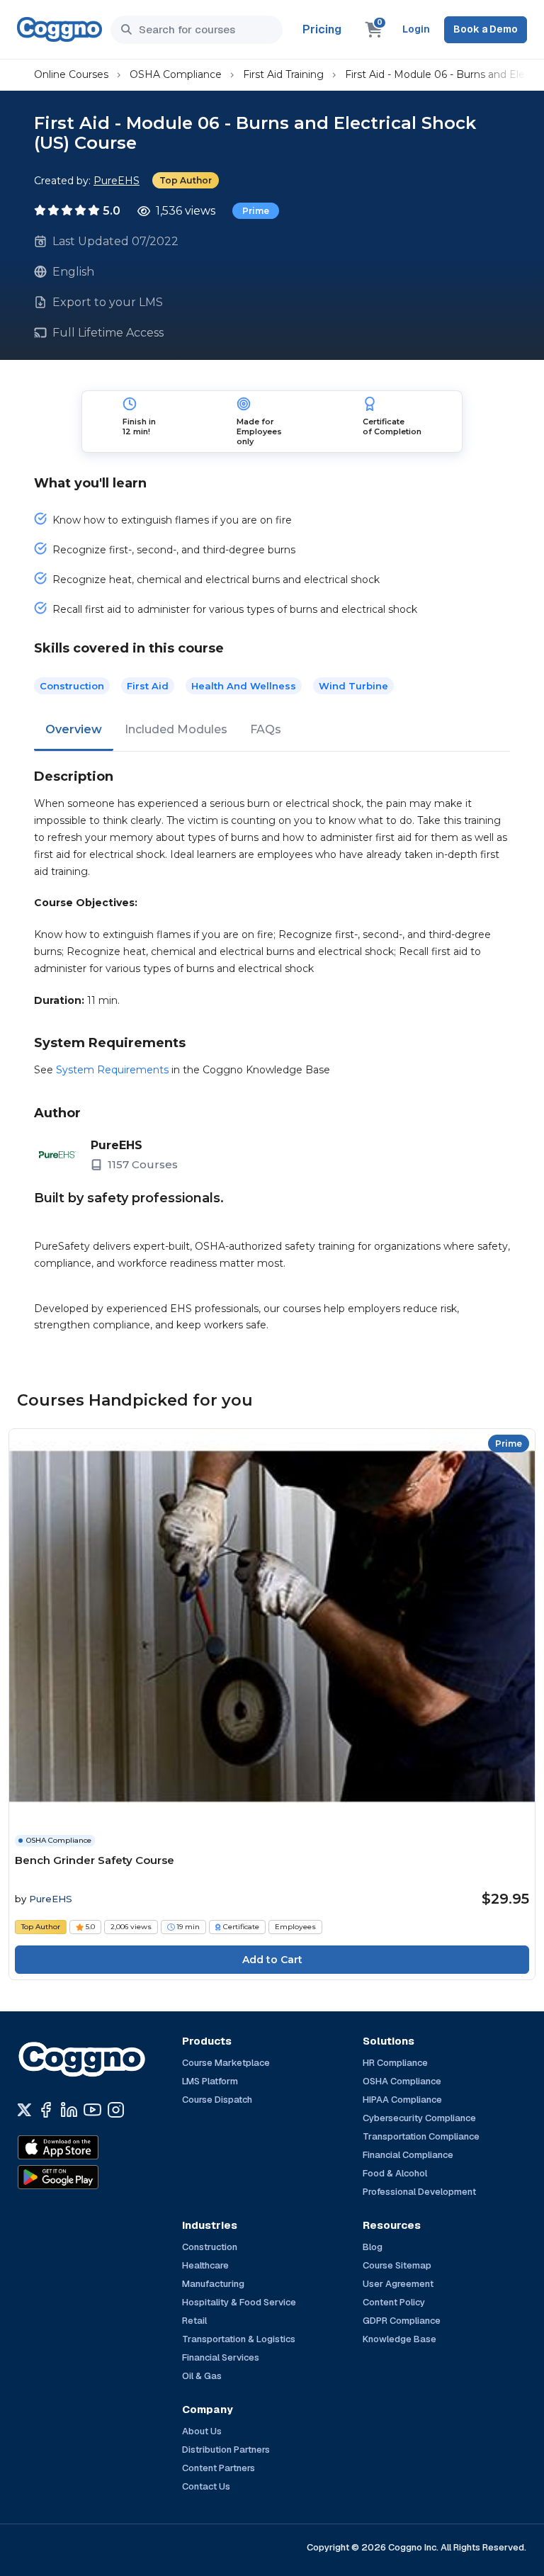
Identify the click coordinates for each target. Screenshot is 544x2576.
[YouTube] (92, 2110)
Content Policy (394, 2302)
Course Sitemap (397, 2265)
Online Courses (71, 74)
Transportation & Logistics (239, 2339)
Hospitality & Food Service (239, 2302)
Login (416, 29)
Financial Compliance (408, 2155)
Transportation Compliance (421, 2136)
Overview (74, 729)
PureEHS (117, 181)
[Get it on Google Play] (89, 2177)
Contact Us (206, 2486)
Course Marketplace (226, 2063)
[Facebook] (46, 2110)
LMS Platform (210, 2081)
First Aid (148, 686)
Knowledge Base (399, 2339)
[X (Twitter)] (24, 2110)
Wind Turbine (353, 686)
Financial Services (221, 2357)
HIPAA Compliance (402, 2100)
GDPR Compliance (402, 2321)
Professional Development (419, 2192)
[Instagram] (116, 2110)
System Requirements (112, 1070)
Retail (194, 2321)
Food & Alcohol (395, 2173)
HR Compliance (395, 2063)
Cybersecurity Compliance (419, 2118)
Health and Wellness (244, 686)
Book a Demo (486, 29)
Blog (373, 2247)
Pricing (322, 29)
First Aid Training (283, 74)
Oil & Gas (202, 2376)
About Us (202, 2431)
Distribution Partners (226, 2450)
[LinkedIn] (69, 2110)
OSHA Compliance (176, 74)
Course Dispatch (217, 2100)
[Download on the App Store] (89, 2147)
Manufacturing (213, 2284)
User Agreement (398, 2284)
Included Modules (176, 729)
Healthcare (205, 2265)
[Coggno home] (59, 29)
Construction (72, 686)
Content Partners (219, 2468)
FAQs (266, 729)
